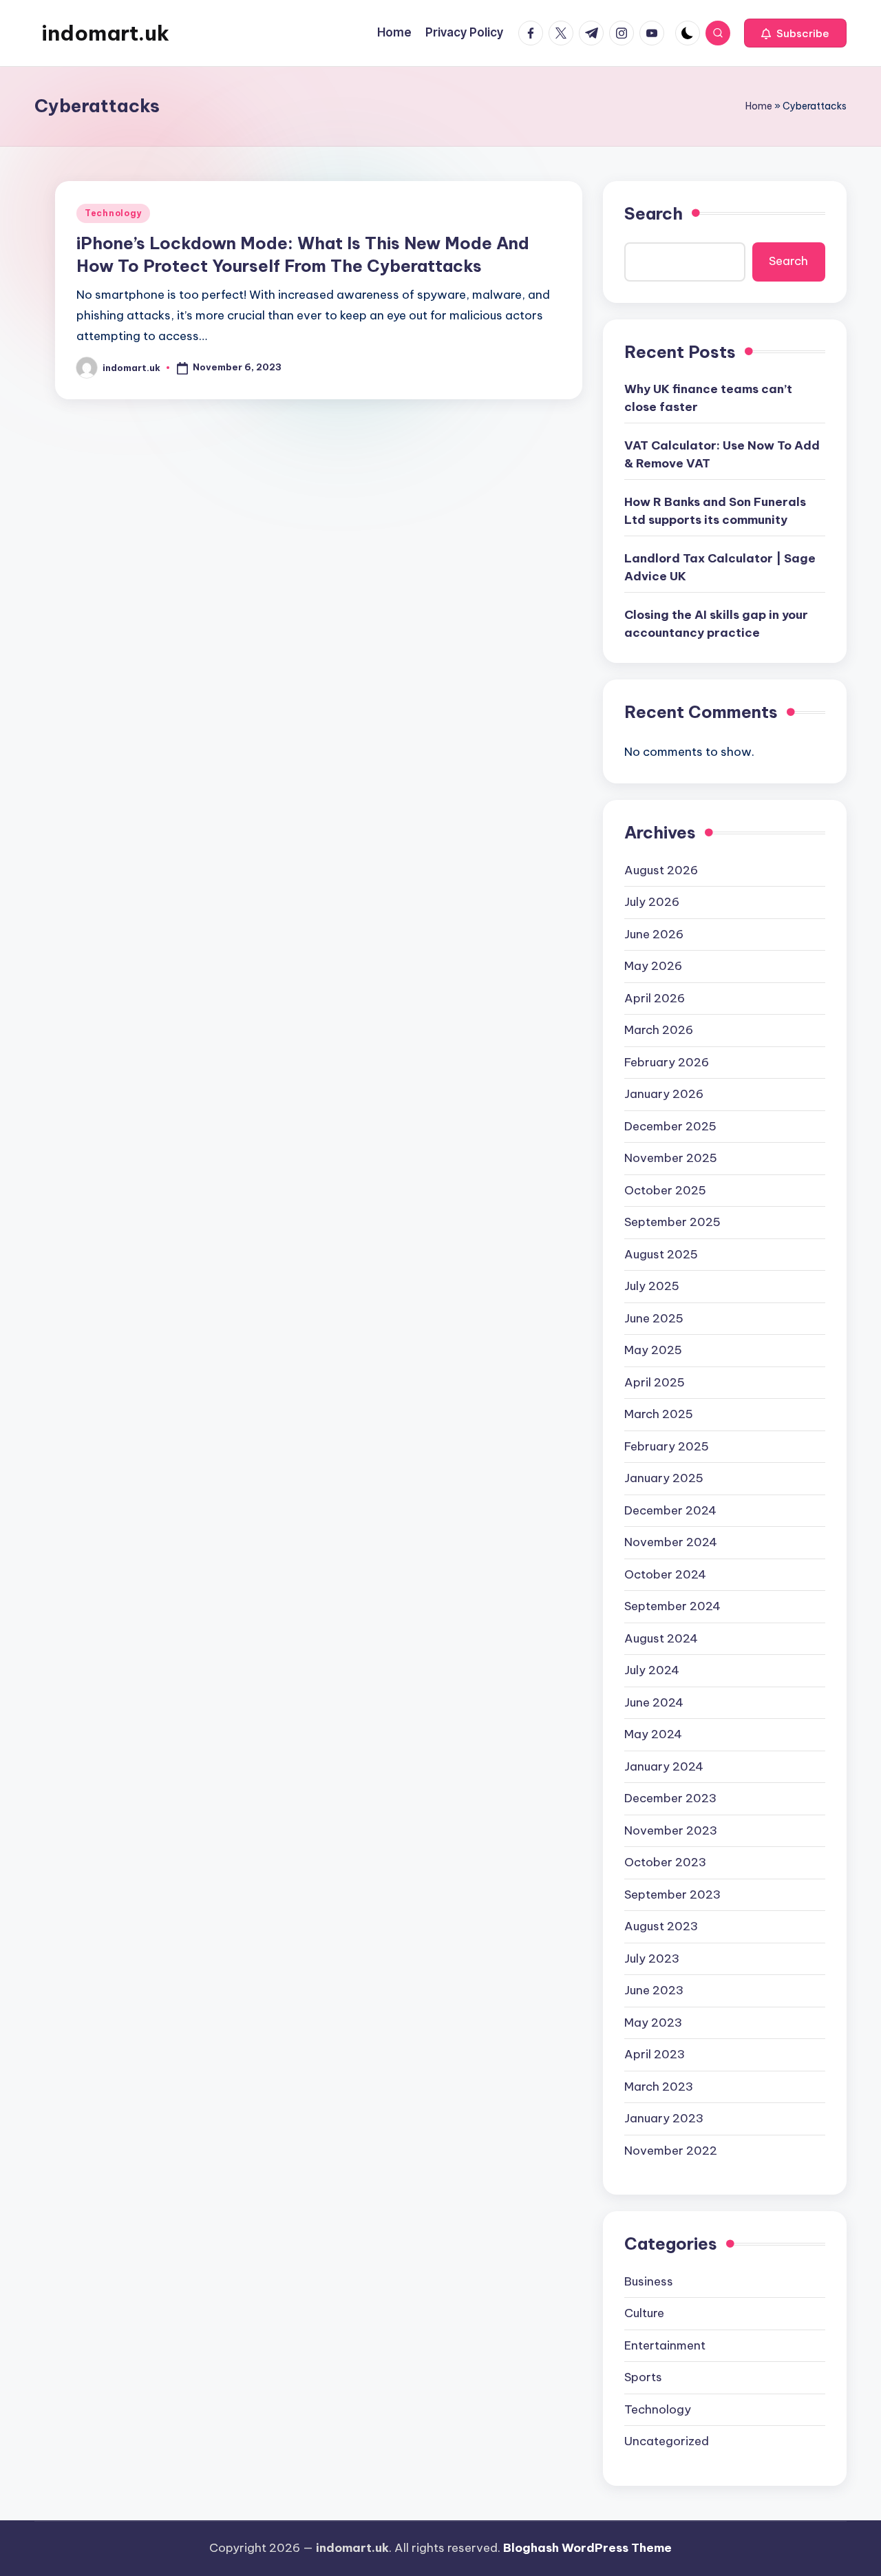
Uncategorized (667, 2441)
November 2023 (671, 1830)
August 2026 (661, 870)
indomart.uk (105, 33)
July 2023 (652, 1959)
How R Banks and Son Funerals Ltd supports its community (715, 511)
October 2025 (665, 1190)
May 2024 (653, 1734)
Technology (113, 213)
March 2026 (659, 1030)
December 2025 (670, 1126)
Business (649, 2281)
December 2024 (670, 1510)
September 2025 (672, 1222)
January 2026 (664, 1094)
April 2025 (655, 1382)
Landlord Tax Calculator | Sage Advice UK (720, 567)
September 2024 (672, 1606)
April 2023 (655, 2054)
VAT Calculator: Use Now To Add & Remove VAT (722, 454)
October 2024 (665, 1574)
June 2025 (654, 1318)
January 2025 (664, 1478)
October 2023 (665, 1862)
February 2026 (667, 1062)
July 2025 (652, 1286)
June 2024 (654, 1702)
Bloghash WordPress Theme (587, 2548)
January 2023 (664, 2118)
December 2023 (670, 1798)
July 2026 (652, 902)
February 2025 (667, 1446)
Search (654, 213)
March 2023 (659, 2087)
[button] (795, 33)
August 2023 (661, 1926)
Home (759, 106)
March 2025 (659, 1414)
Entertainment (665, 2345)
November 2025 (671, 1158)
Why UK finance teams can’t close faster (708, 398)
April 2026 (655, 998)
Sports (643, 2377)
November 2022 (671, 2151)
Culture (644, 2313)
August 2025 (661, 1254)
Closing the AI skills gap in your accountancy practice (716, 624)
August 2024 (661, 1638)
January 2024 (664, 1766)
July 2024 (652, 1670)
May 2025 (653, 1350)
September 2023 (672, 1894)
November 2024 (671, 1542)
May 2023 (653, 2023)
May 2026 (653, 966)
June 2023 (654, 1990)
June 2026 (654, 934)
